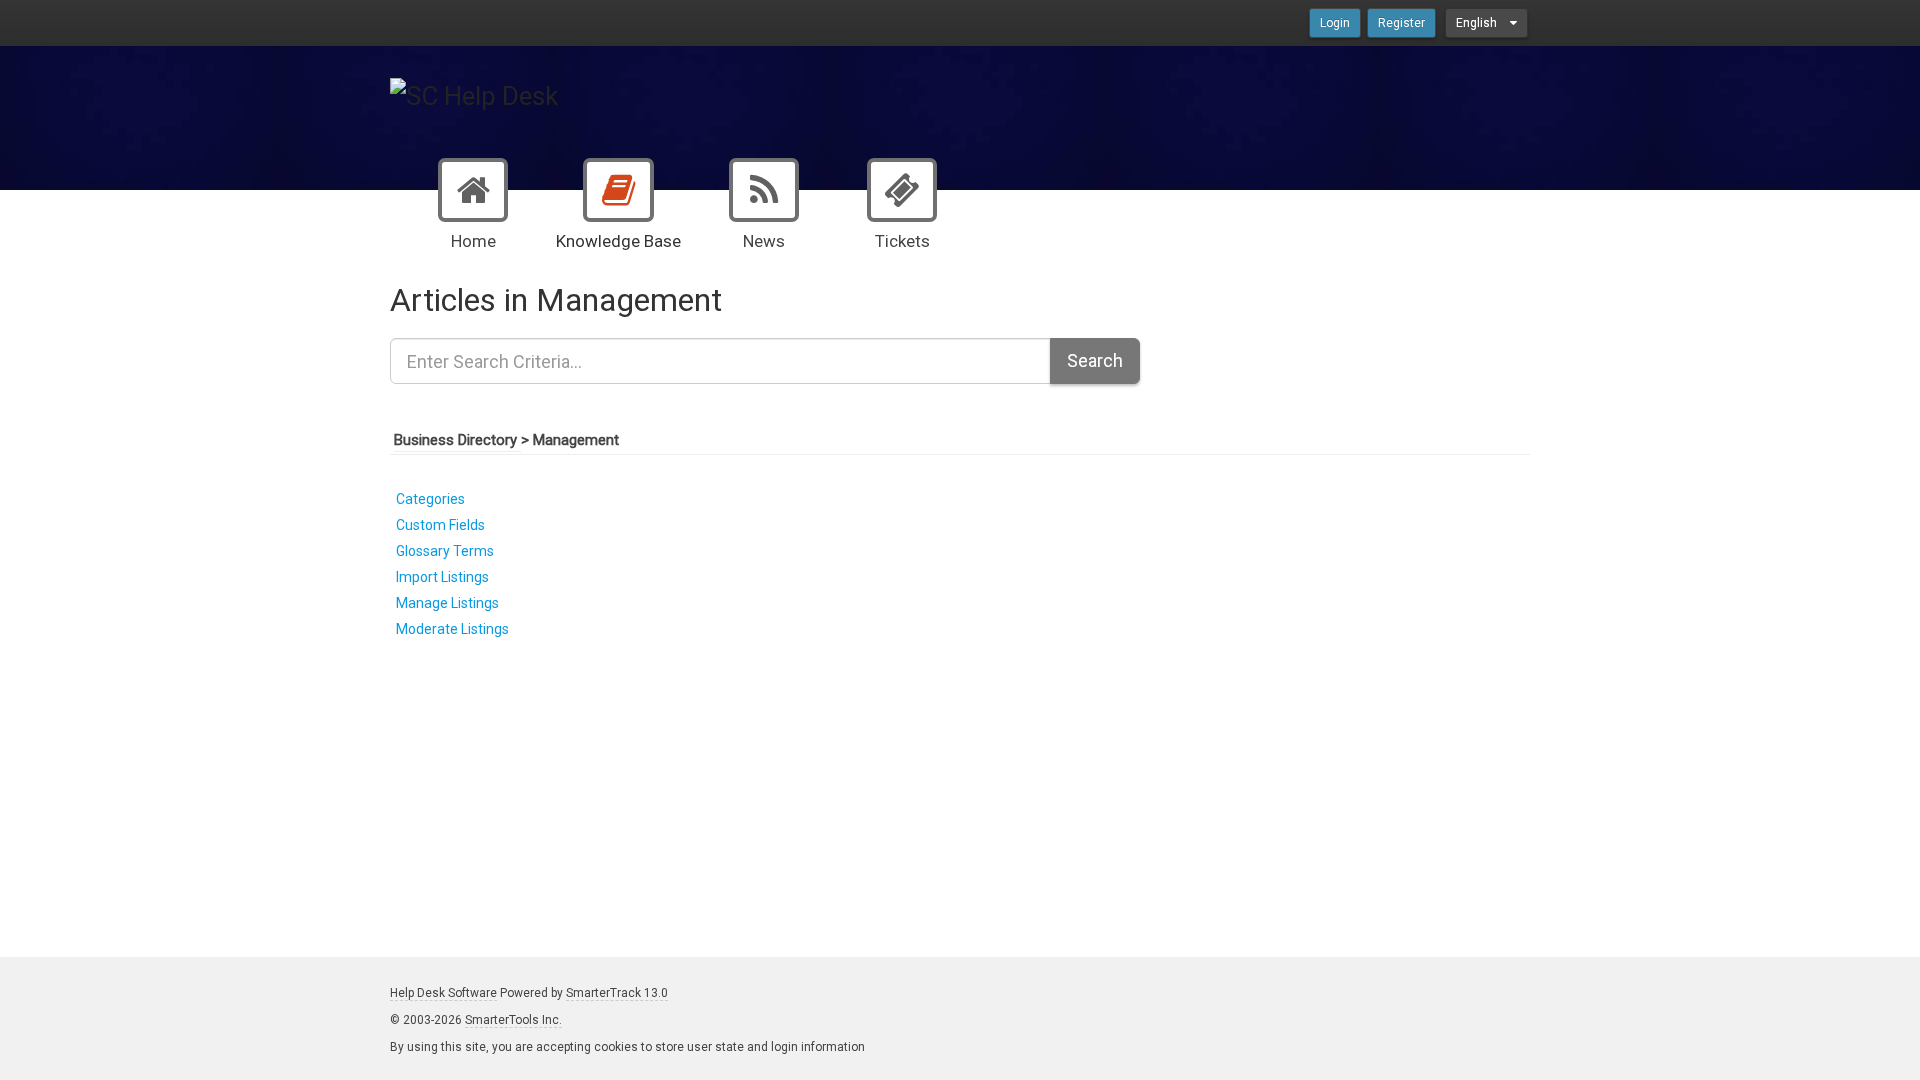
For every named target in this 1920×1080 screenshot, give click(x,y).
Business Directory (457, 440)
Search (1095, 360)
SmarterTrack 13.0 (617, 993)
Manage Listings (447, 603)
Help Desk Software (443, 993)
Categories (430, 499)
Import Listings (442, 577)
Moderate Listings (452, 629)
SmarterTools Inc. (513, 1020)
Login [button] (1335, 23)
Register (1401, 23)
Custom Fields (440, 525)
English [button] (1478, 23)
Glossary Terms (445, 551)
